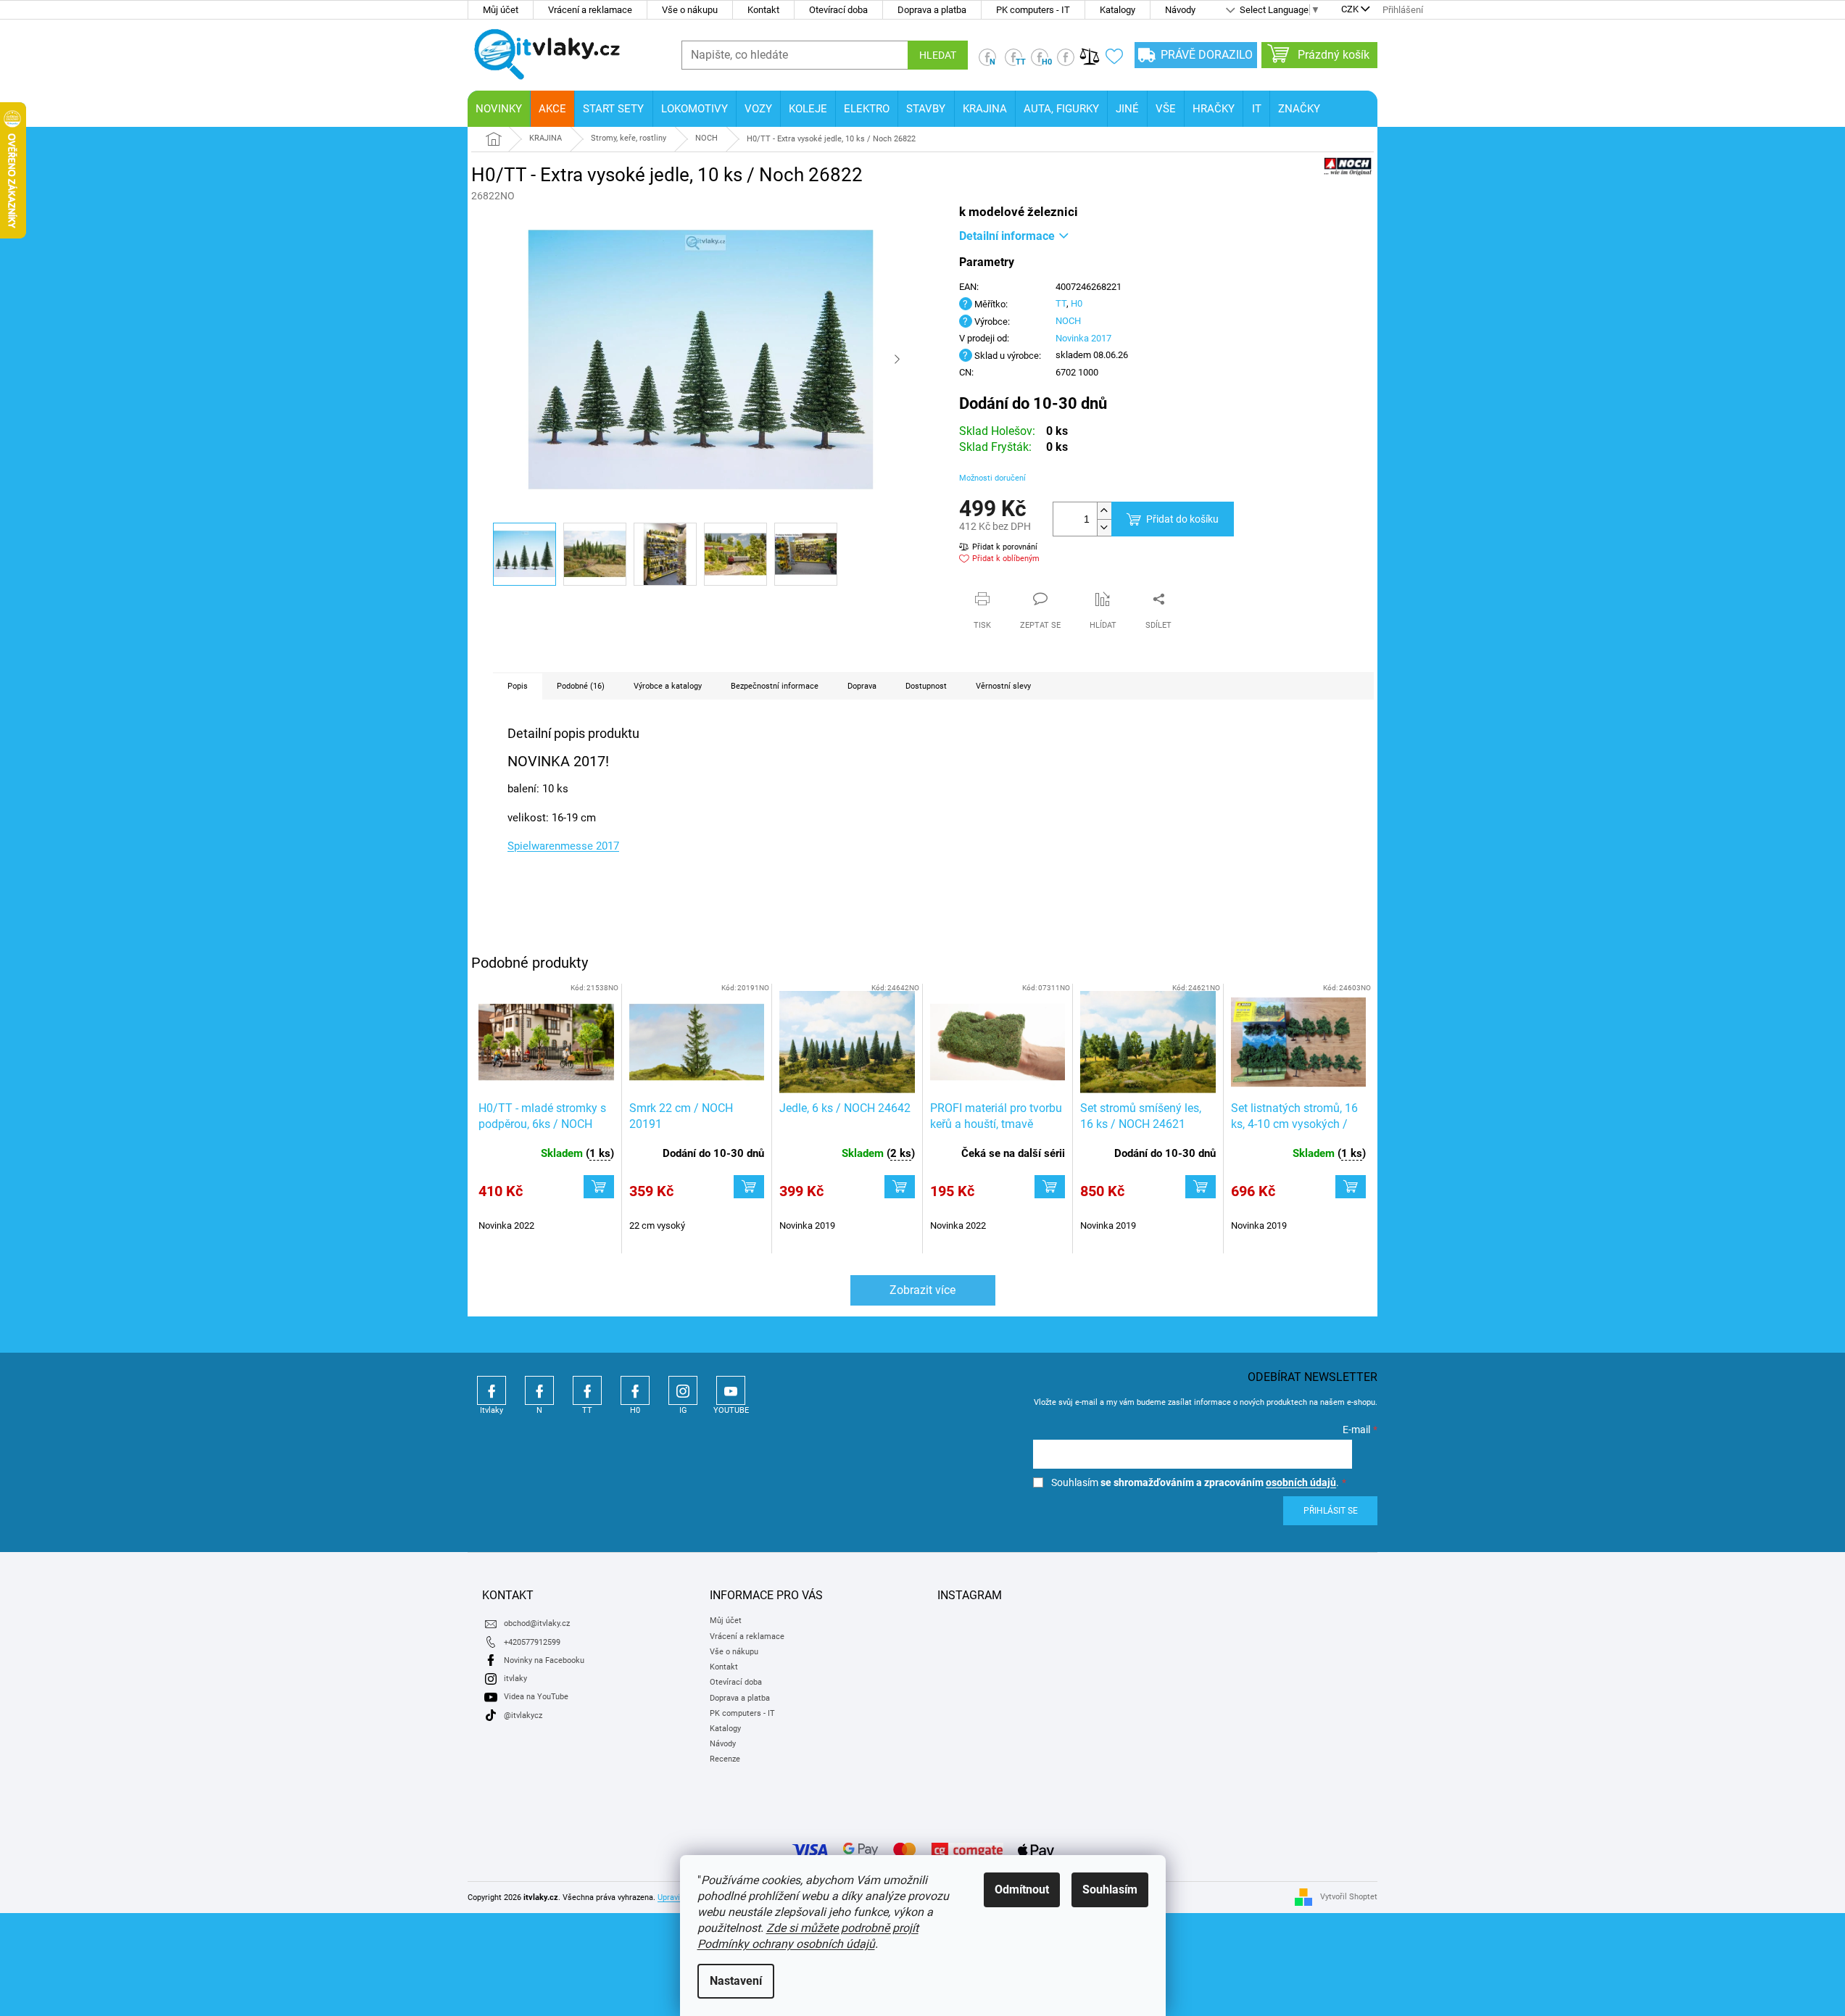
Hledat (938, 55)
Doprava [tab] (862, 686)
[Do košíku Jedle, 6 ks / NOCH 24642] (900, 1187)
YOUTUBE (731, 1390)
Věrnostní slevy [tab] (1003, 686)
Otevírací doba (838, 10)
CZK (1350, 10)
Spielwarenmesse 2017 (563, 846)
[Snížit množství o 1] (1104, 527)
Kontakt (763, 10)
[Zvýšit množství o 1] (1104, 511)
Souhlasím (1110, 1890)
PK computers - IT (1033, 10)
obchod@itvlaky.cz (537, 1623)
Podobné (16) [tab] (581, 686)
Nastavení (736, 1981)
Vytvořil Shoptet (1349, 1897)
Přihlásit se (1331, 1511)
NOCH (1068, 321)
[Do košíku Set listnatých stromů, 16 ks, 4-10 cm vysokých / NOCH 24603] (1351, 1187)
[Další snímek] (897, 360)
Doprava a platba (932, 10)
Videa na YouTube (536, 1697)
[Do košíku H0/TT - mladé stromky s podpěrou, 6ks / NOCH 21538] (599, 1187)
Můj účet (501, 10)
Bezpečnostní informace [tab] (775, 686)
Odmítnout (1022, 1890)
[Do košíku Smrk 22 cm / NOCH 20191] (749, 1187)
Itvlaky (492, 1390)
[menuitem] (499, 109)
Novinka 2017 (1083, 338)
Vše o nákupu (690, 10)
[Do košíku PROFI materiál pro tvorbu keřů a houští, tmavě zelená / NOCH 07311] (1050, 1187)
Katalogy (1118, 10)
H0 (1077, 303)
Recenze (725, 1759)
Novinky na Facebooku (544, 1660)
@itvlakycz (523, 1716)
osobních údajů (1301, 1482)
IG (683, 1390)
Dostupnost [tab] (926, 686)
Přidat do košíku (1182, 519)
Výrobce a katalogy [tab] (668, 686)
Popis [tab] (518, 686)
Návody (1180, 10)
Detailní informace (1007, 236)
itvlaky (515, 1679)
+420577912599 (532, 1642)
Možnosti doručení (992, 478)
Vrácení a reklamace (590, 10)
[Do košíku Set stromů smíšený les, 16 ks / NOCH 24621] (1201, 1187)
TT (1061, 303)
